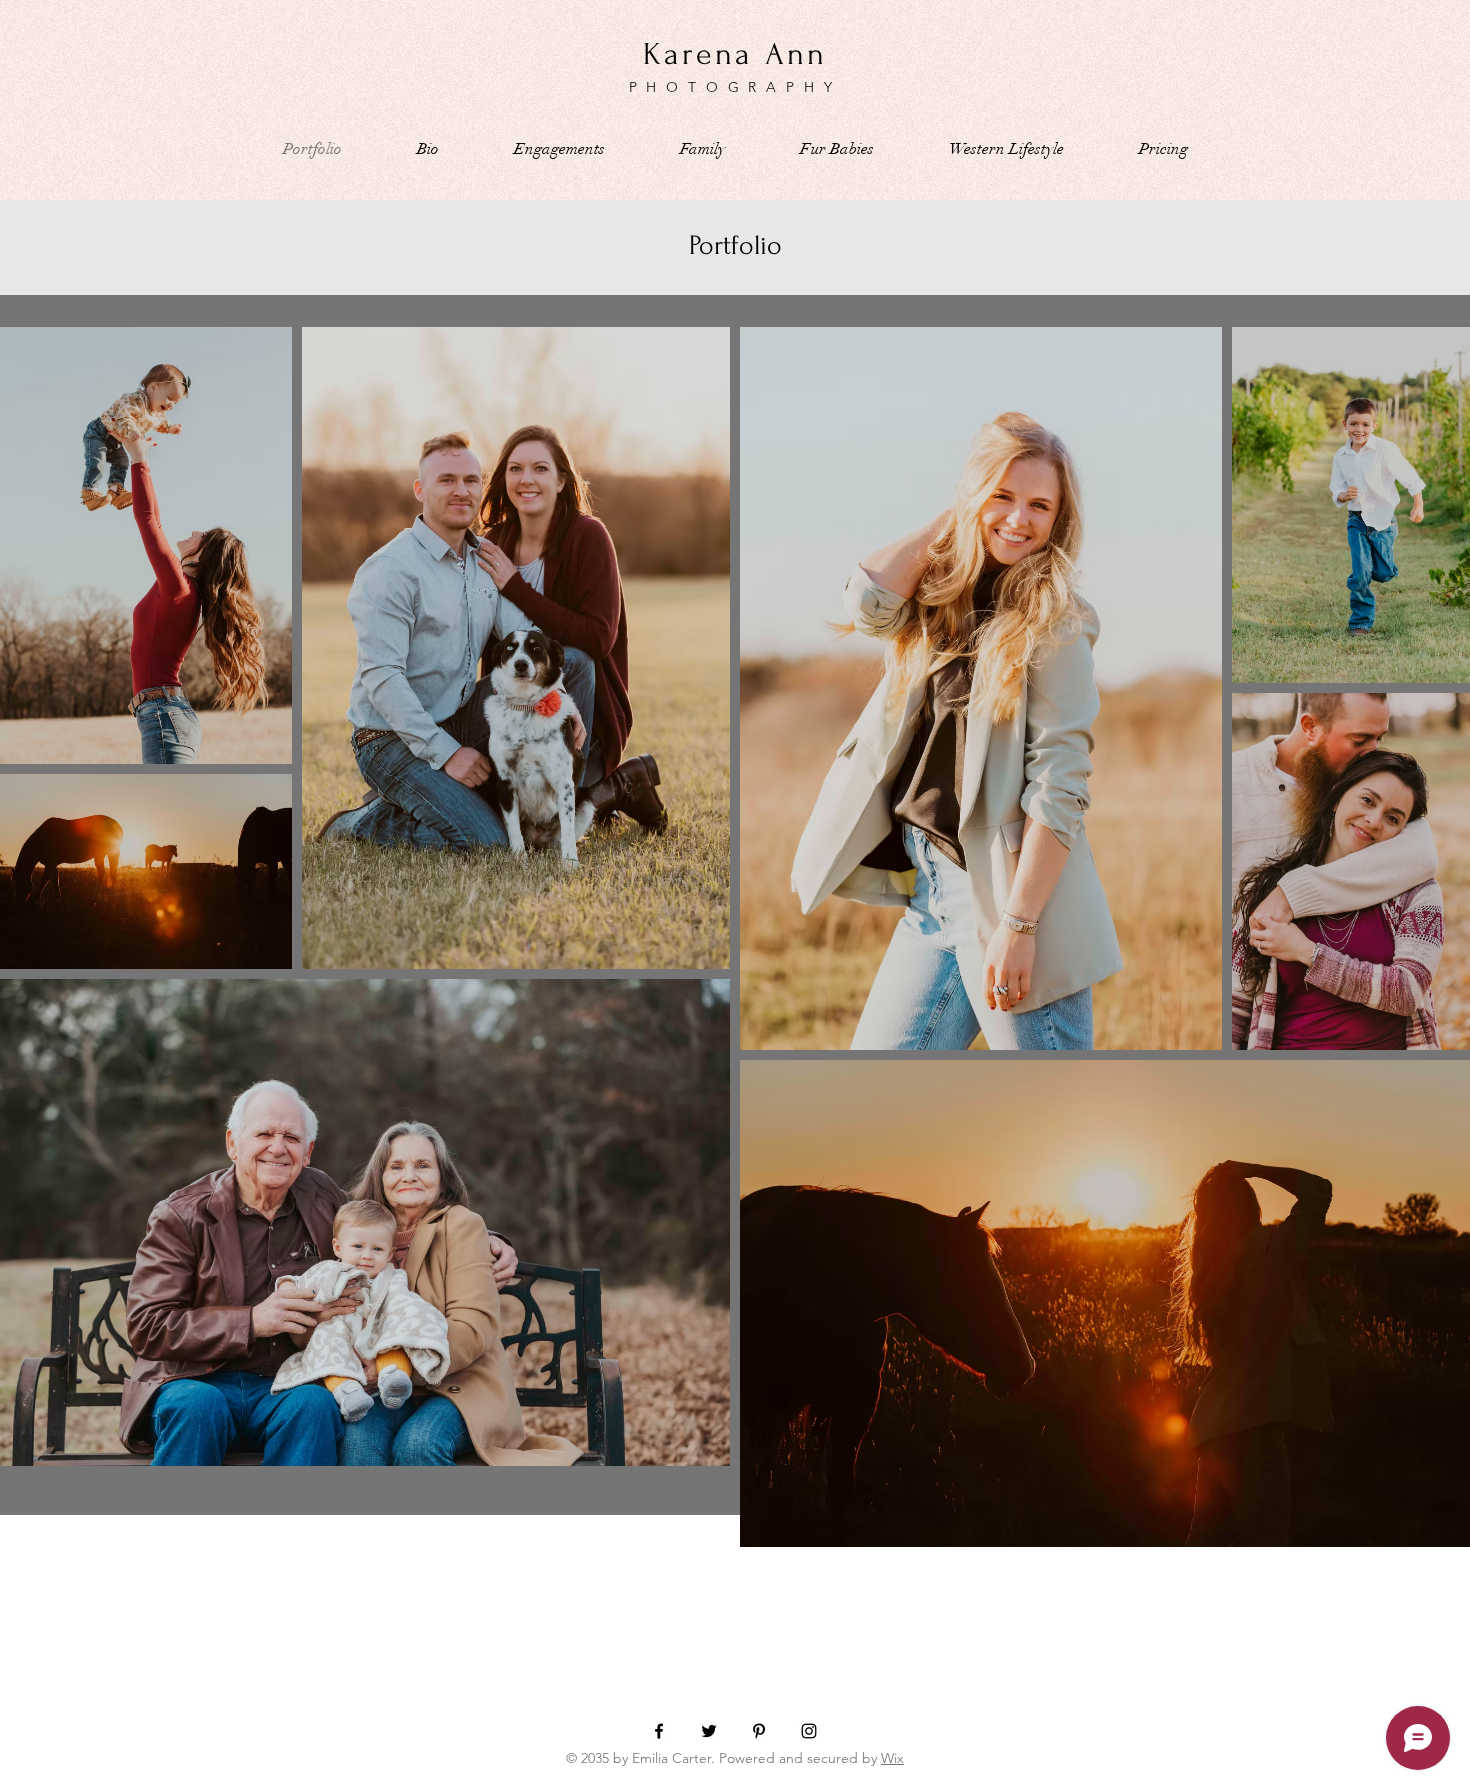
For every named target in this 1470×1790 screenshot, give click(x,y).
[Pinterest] (759, 1731)
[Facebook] (659, 1731)
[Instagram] (809, 1731)
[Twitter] (709, 1731)
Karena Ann (735, 54)
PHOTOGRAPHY (735, 87)
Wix (892, 1758)
